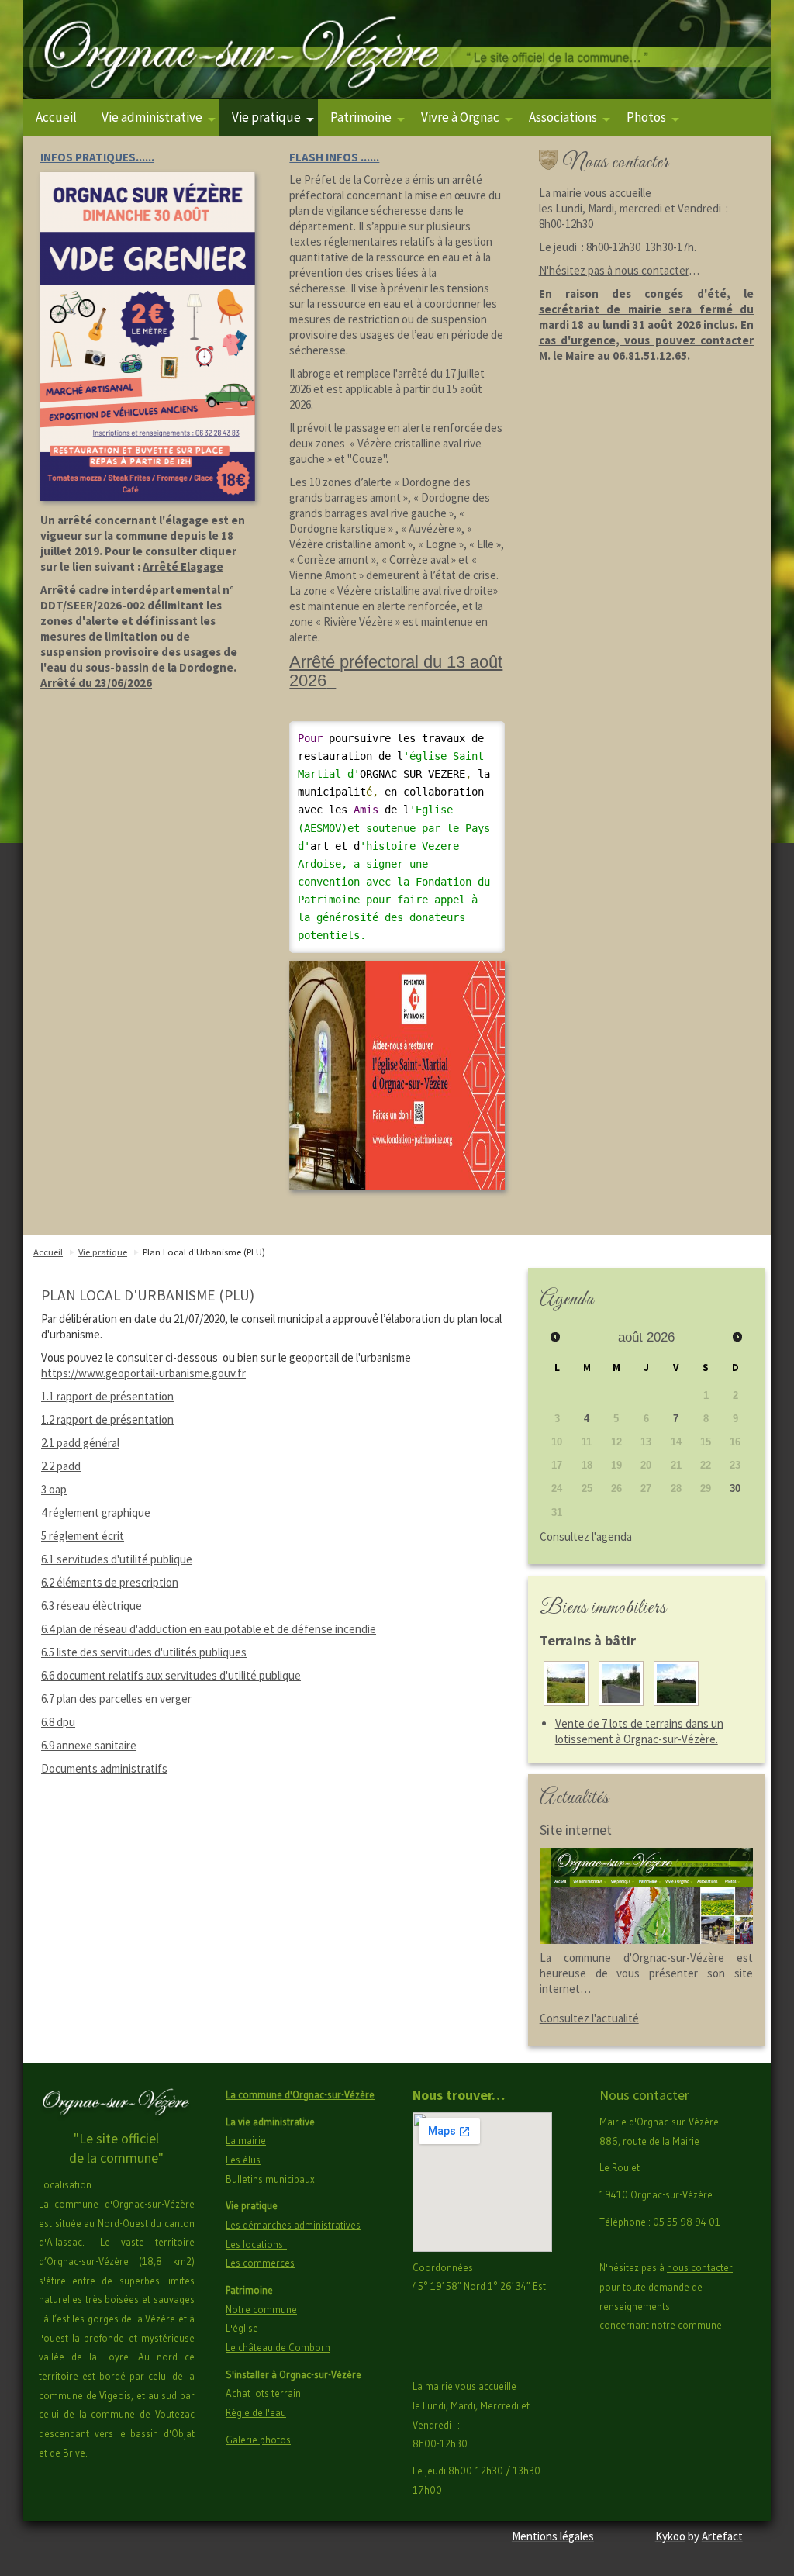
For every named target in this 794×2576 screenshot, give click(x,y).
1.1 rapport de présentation (107, 1396)
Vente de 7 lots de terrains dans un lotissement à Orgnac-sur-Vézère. (639, 1731)
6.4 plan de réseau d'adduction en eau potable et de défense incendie (209, 1629)
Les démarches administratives (293, 2225)
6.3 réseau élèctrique (91, 1606)
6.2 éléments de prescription (110, 1582)
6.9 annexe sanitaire (89, 1745)
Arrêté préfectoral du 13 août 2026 (396, 671)
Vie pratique (266, 117)
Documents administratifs (104, 1768)
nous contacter (700, 2267)
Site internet (576, 1830)
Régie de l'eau (256, 2412)
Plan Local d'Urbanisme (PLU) (204, 1252)
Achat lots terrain (263, 2393)
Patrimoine (361, 117)
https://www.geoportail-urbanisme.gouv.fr (143, 1373)
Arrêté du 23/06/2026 (96, 683)
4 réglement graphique (96, 1512)
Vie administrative (152, 117)
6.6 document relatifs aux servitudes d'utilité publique (171, 1675)
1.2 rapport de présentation (107, 1419)
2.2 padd (61, 1466)
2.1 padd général (80, 1443)
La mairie (246, 2140)
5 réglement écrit (83, 1536)
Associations (563, 117)
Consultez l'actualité (589, 2018)
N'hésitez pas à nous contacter (614, 270)
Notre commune (261, 2309)
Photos (646, 117)
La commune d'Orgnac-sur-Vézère (300, 2094)
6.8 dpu (58, 1722)
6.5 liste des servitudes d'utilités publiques (144, 1652)
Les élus (243, 2160)
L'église (242, 2328)
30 (735, 1488)
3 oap (54, 1489)
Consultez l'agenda (586, 1537)
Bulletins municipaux (270, 2179)
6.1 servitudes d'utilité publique (117, 1559)
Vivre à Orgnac (460, 117)
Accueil (56, 117)
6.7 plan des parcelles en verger (116, 1699)
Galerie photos (258, 2440)
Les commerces (260, 2263)
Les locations (256, 2244)
